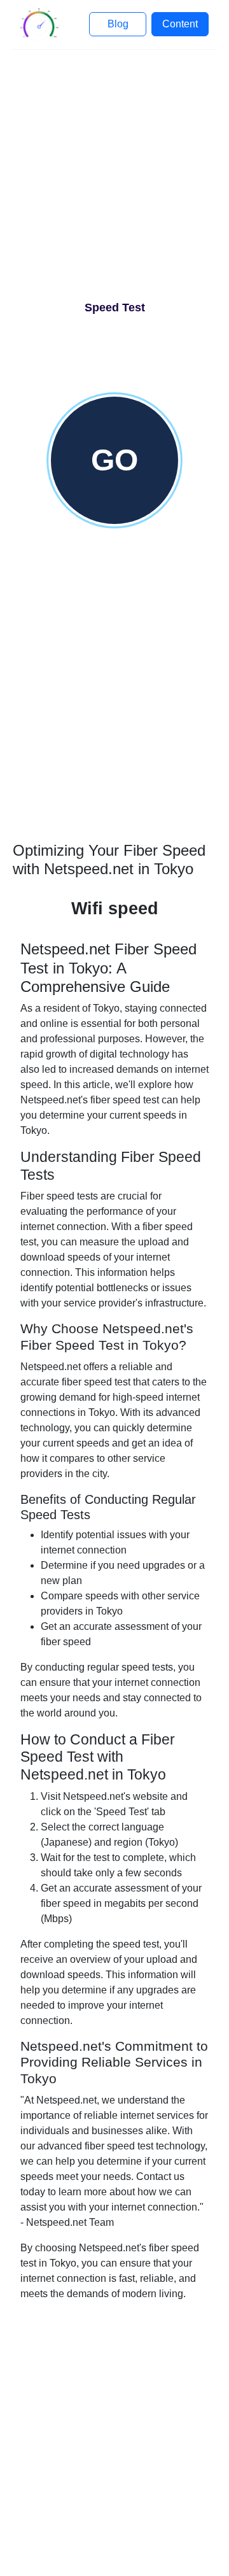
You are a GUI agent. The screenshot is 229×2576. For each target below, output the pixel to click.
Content (180, 24)
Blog (118, 24)
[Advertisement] (114, 180)
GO (114, 460)
